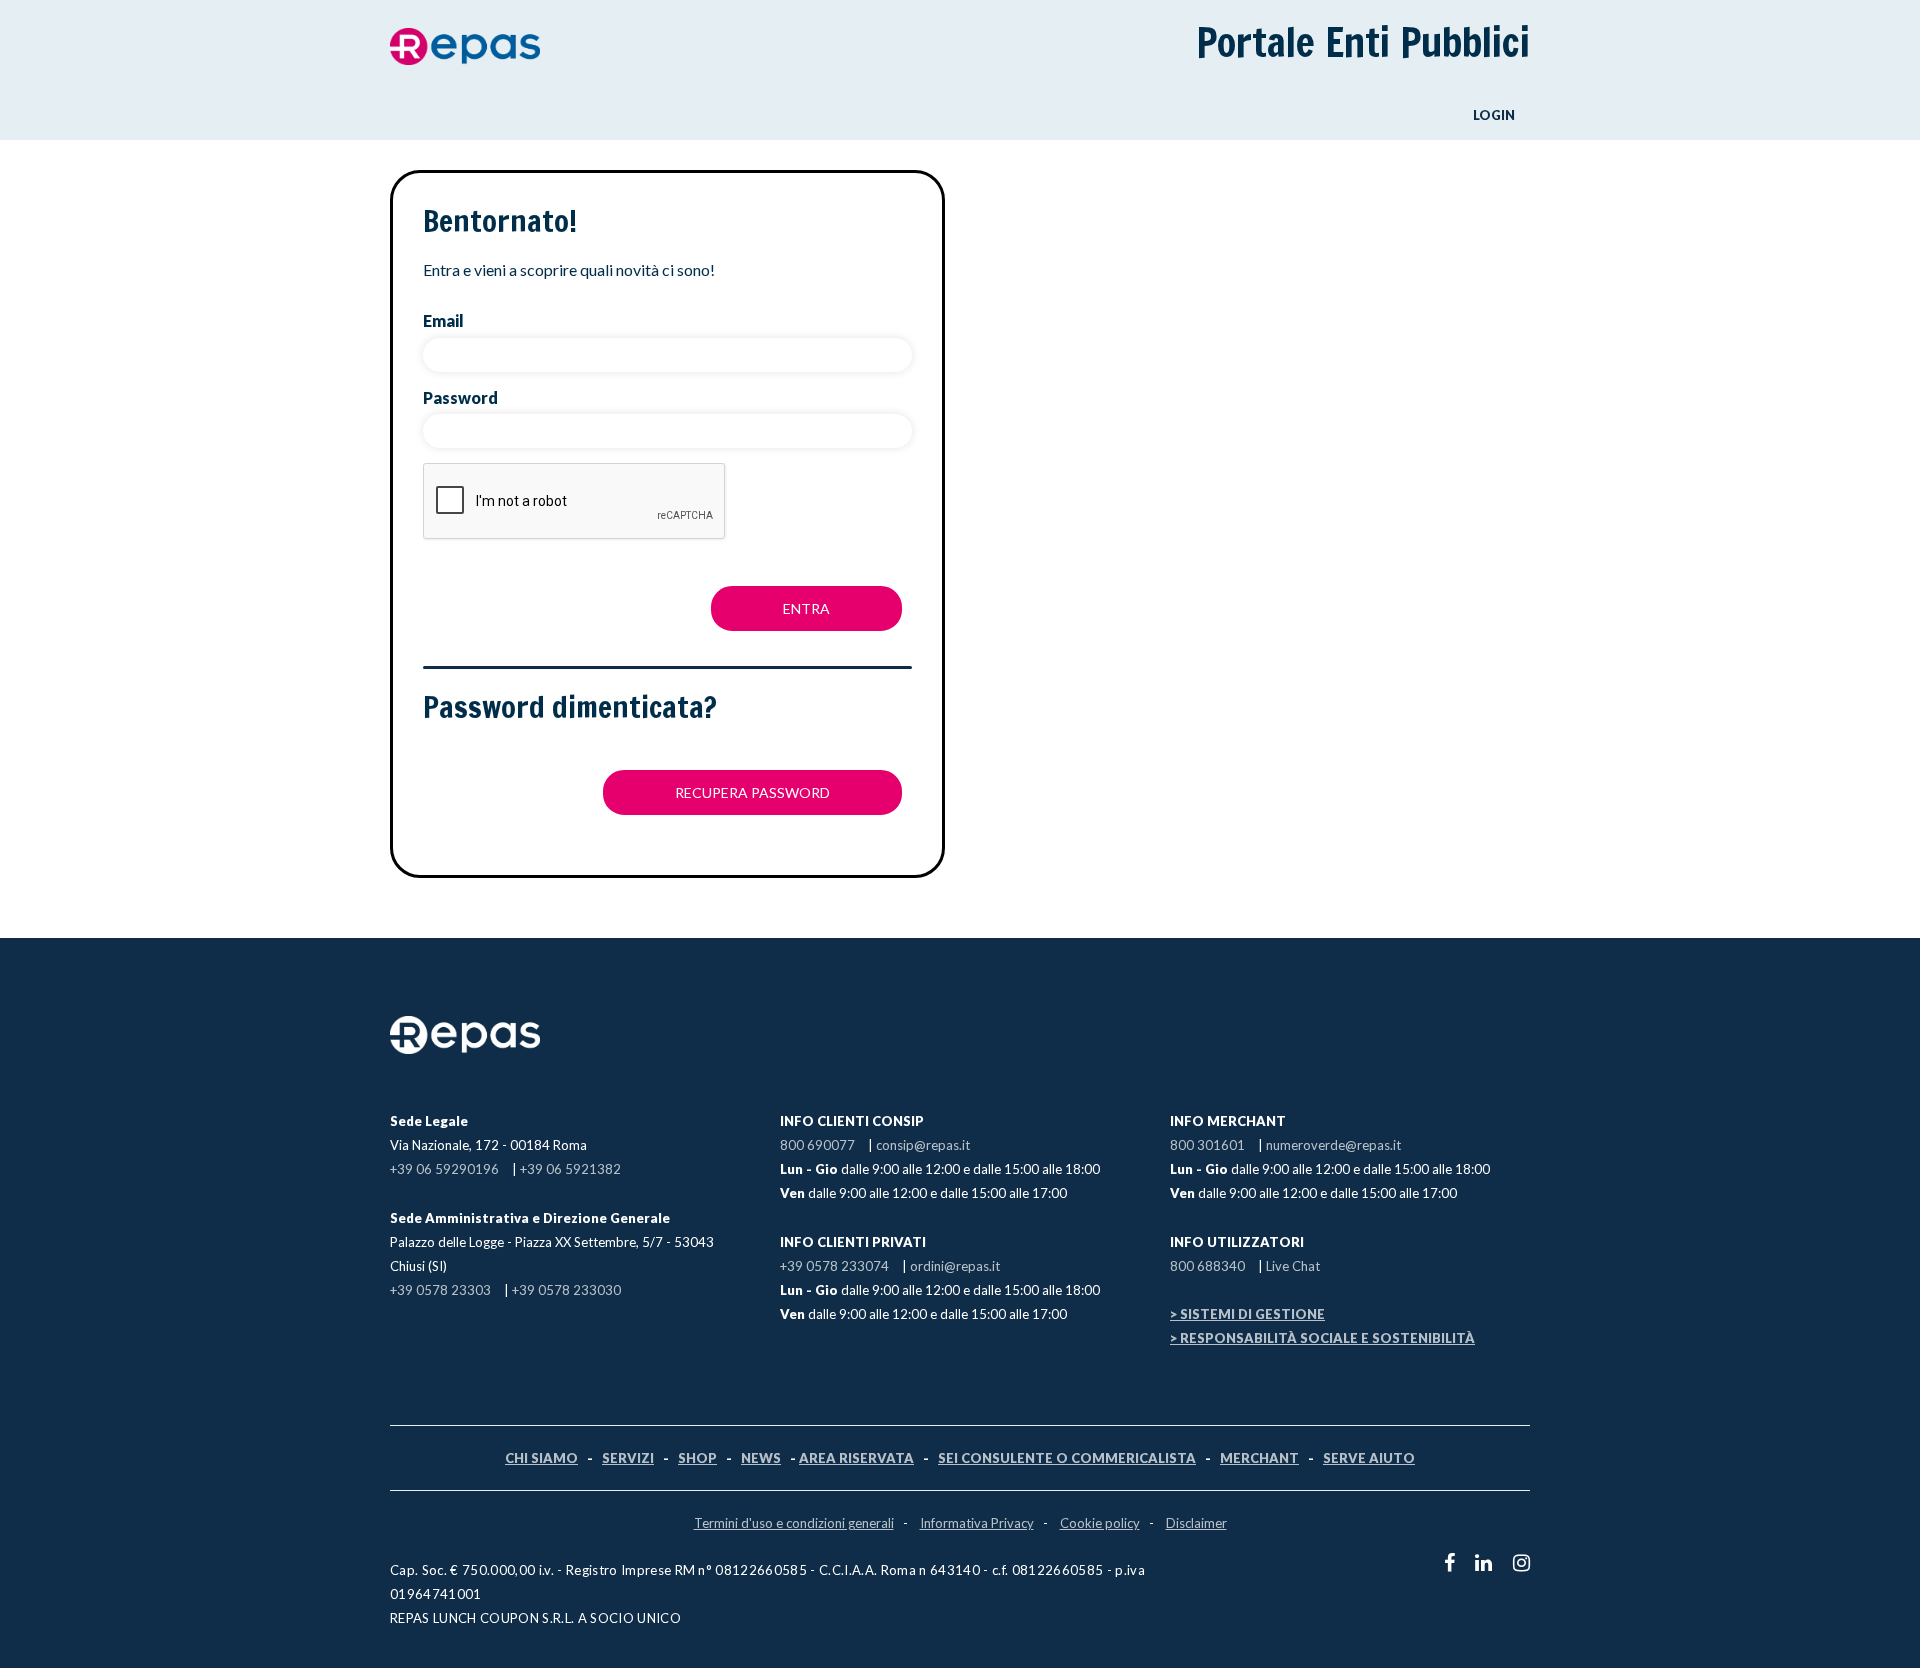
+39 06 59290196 (444, 1169)
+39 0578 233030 (566, 1290)
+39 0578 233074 (834, 1266)
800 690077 (817, 1145)
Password (460, 397)
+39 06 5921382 (570, 1169)
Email (443, 320)
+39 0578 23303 (440, 1290)
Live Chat (1293, 1266)
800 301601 (1207, 1145)
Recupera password (752, 792)
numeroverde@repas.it (1333, 1145)
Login (1494, 115)
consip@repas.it (923, 1145)
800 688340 (1207, 1266)
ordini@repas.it (955, 1266)
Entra (806, 608)
